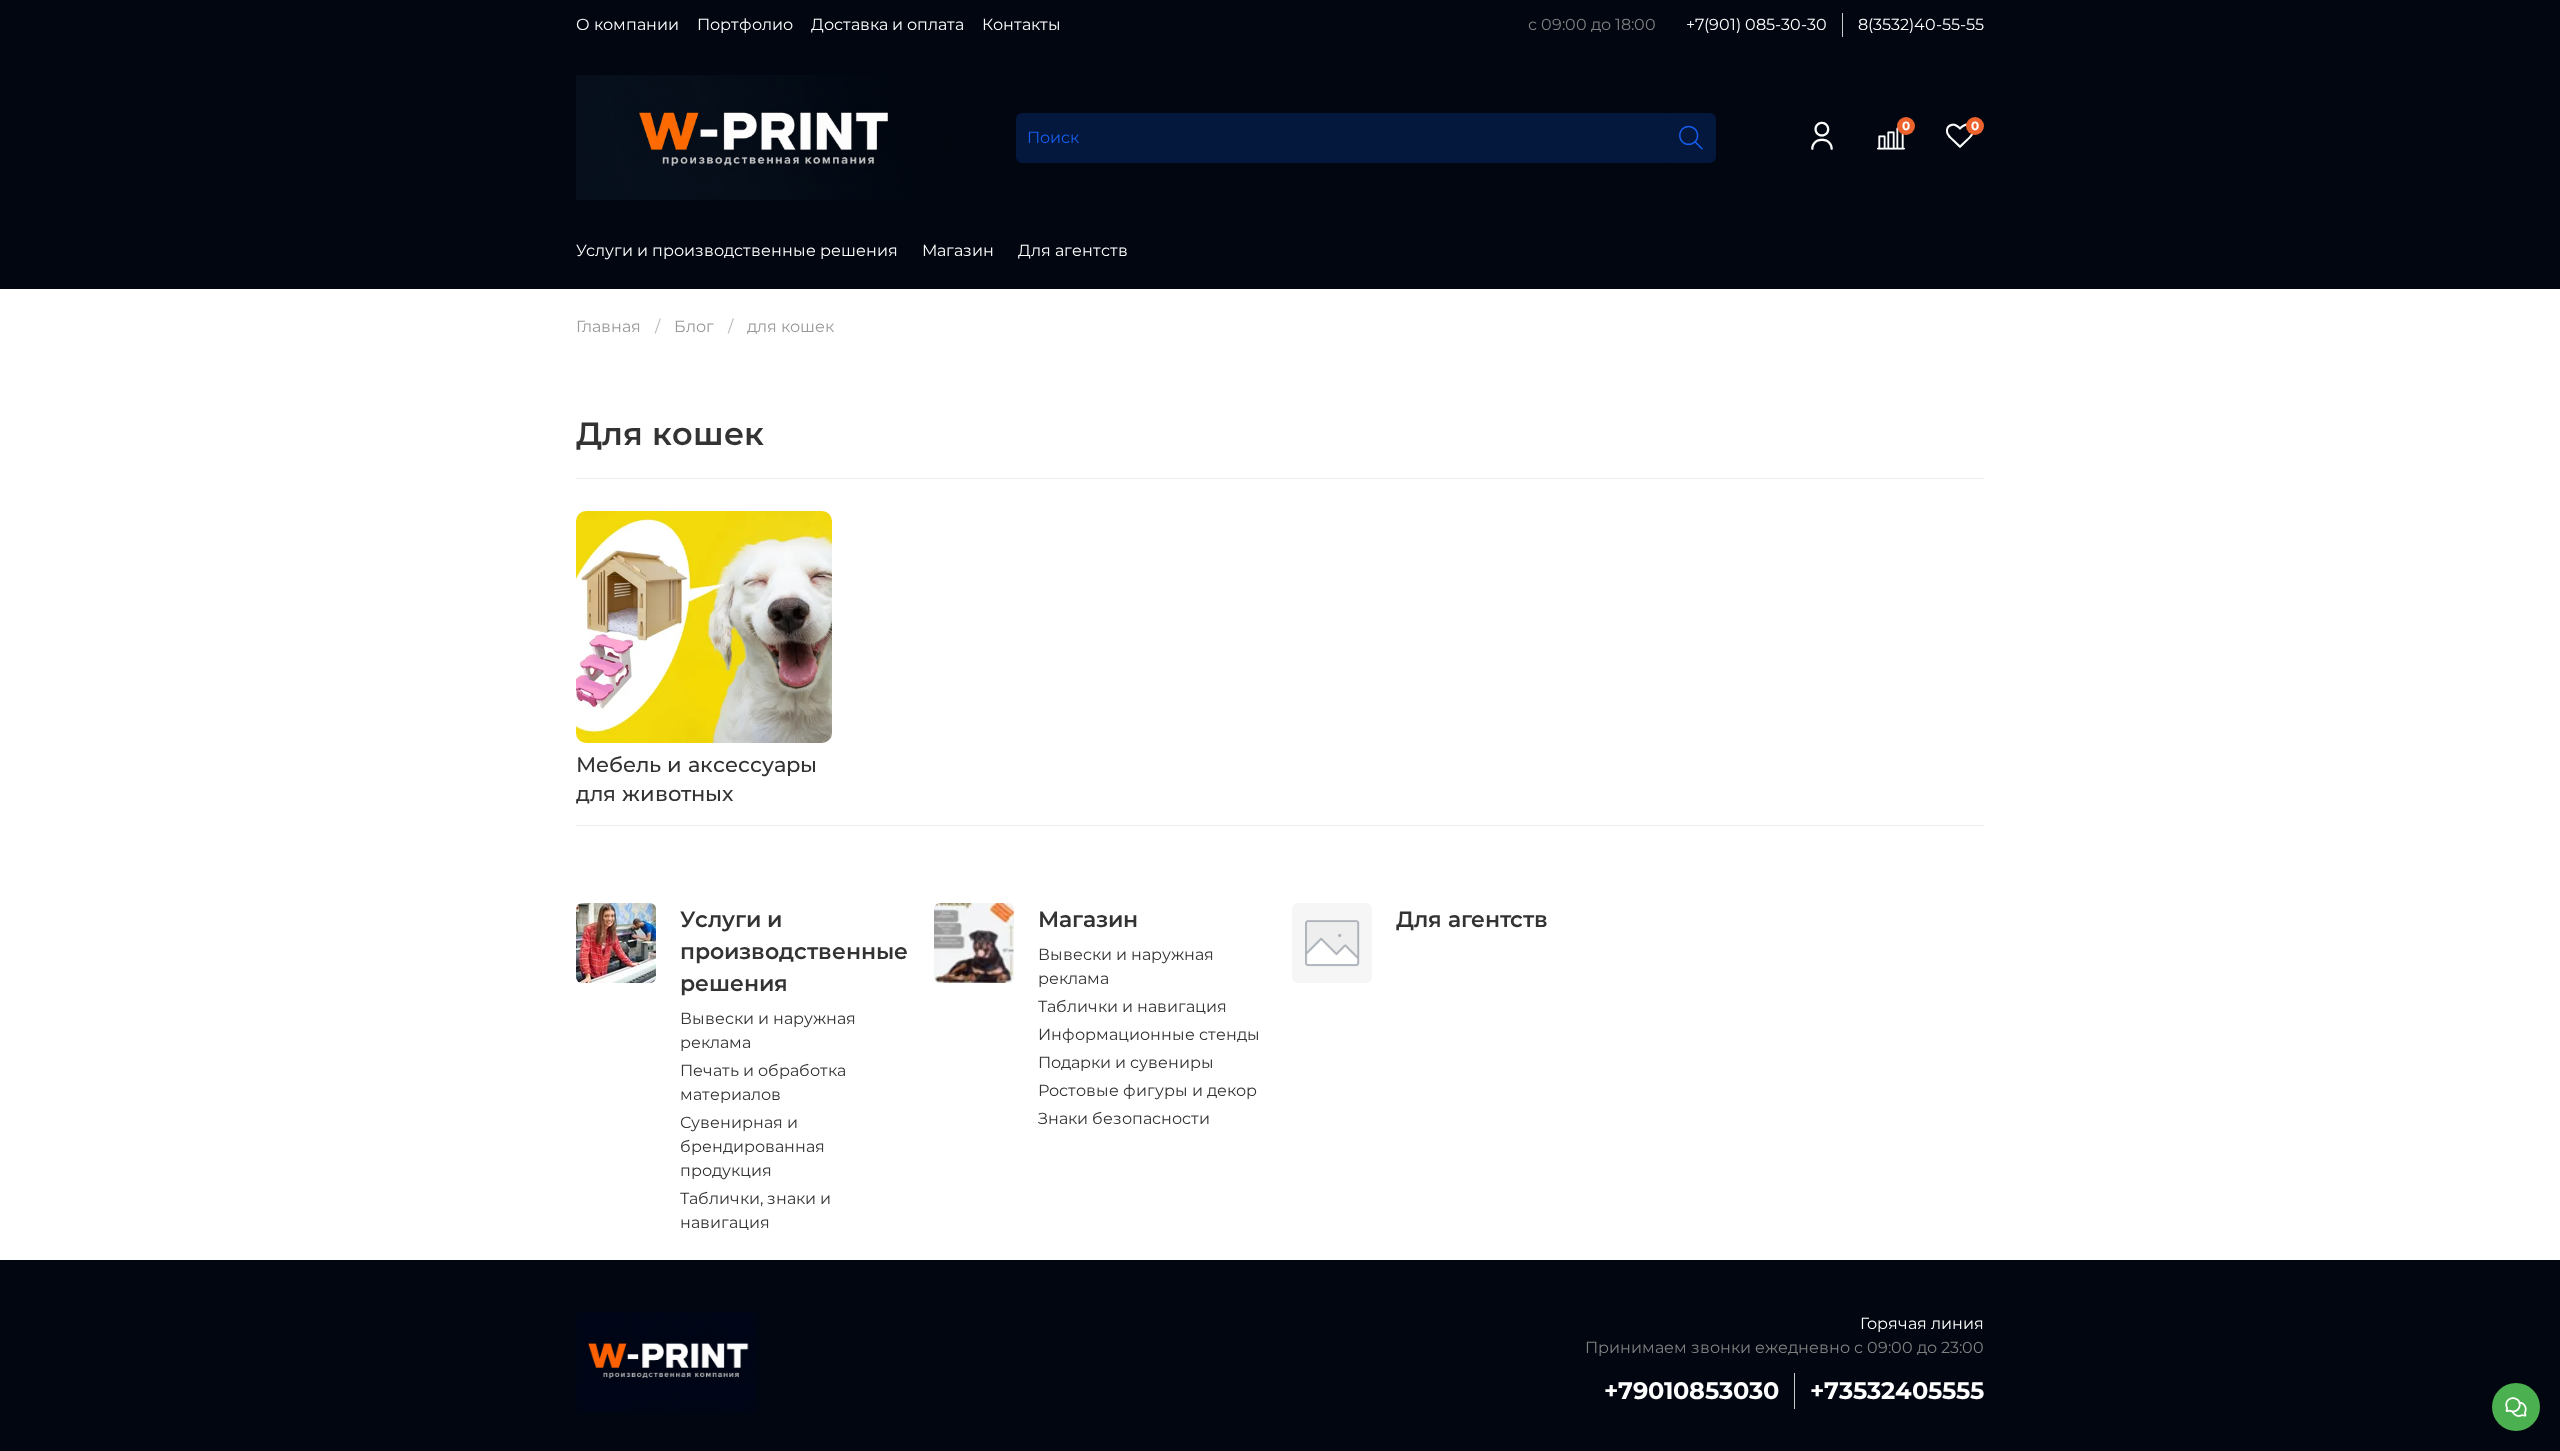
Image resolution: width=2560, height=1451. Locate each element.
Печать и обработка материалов (763, 1082)
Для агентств (1073, 250)
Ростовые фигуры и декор (1147, 1090)
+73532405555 (1897, 1390)
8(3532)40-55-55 (1921, 24)
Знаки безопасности (1124, 1118)
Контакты (1021, 24)
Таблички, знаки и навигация (755, 1210)
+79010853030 (1691, 1390)
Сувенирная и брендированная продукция (752, 1146)
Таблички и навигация (1132, 1006)
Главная (608, 326)
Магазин (958, 250)
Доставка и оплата (887, 24)
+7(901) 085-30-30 (1756, 24)
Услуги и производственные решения (737, 250)
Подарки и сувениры (1126, 1062)
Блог (694, 326)
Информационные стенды (1149, 1034)
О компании (627, 24)
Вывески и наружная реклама (768, 1030)
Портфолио (745, 24)
